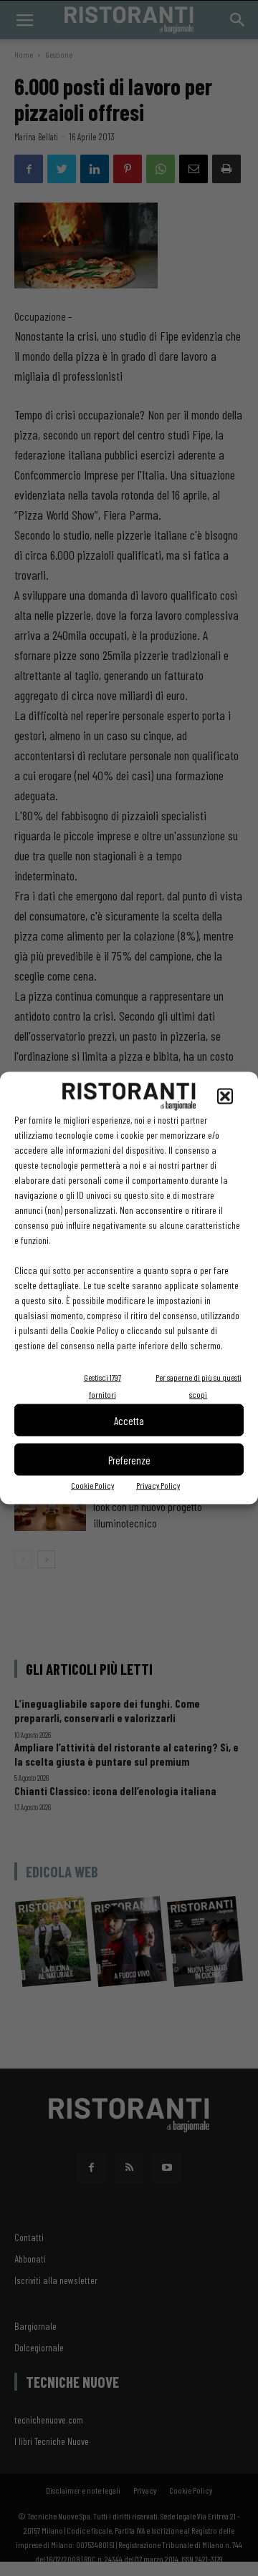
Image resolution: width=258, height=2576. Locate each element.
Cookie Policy (92, 1485)
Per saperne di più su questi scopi (199, 1386)
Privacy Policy (158, 1485)
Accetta (129, 1420)
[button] (225, 1097)
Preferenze (129, 1459)
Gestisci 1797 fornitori (102, 1386)
